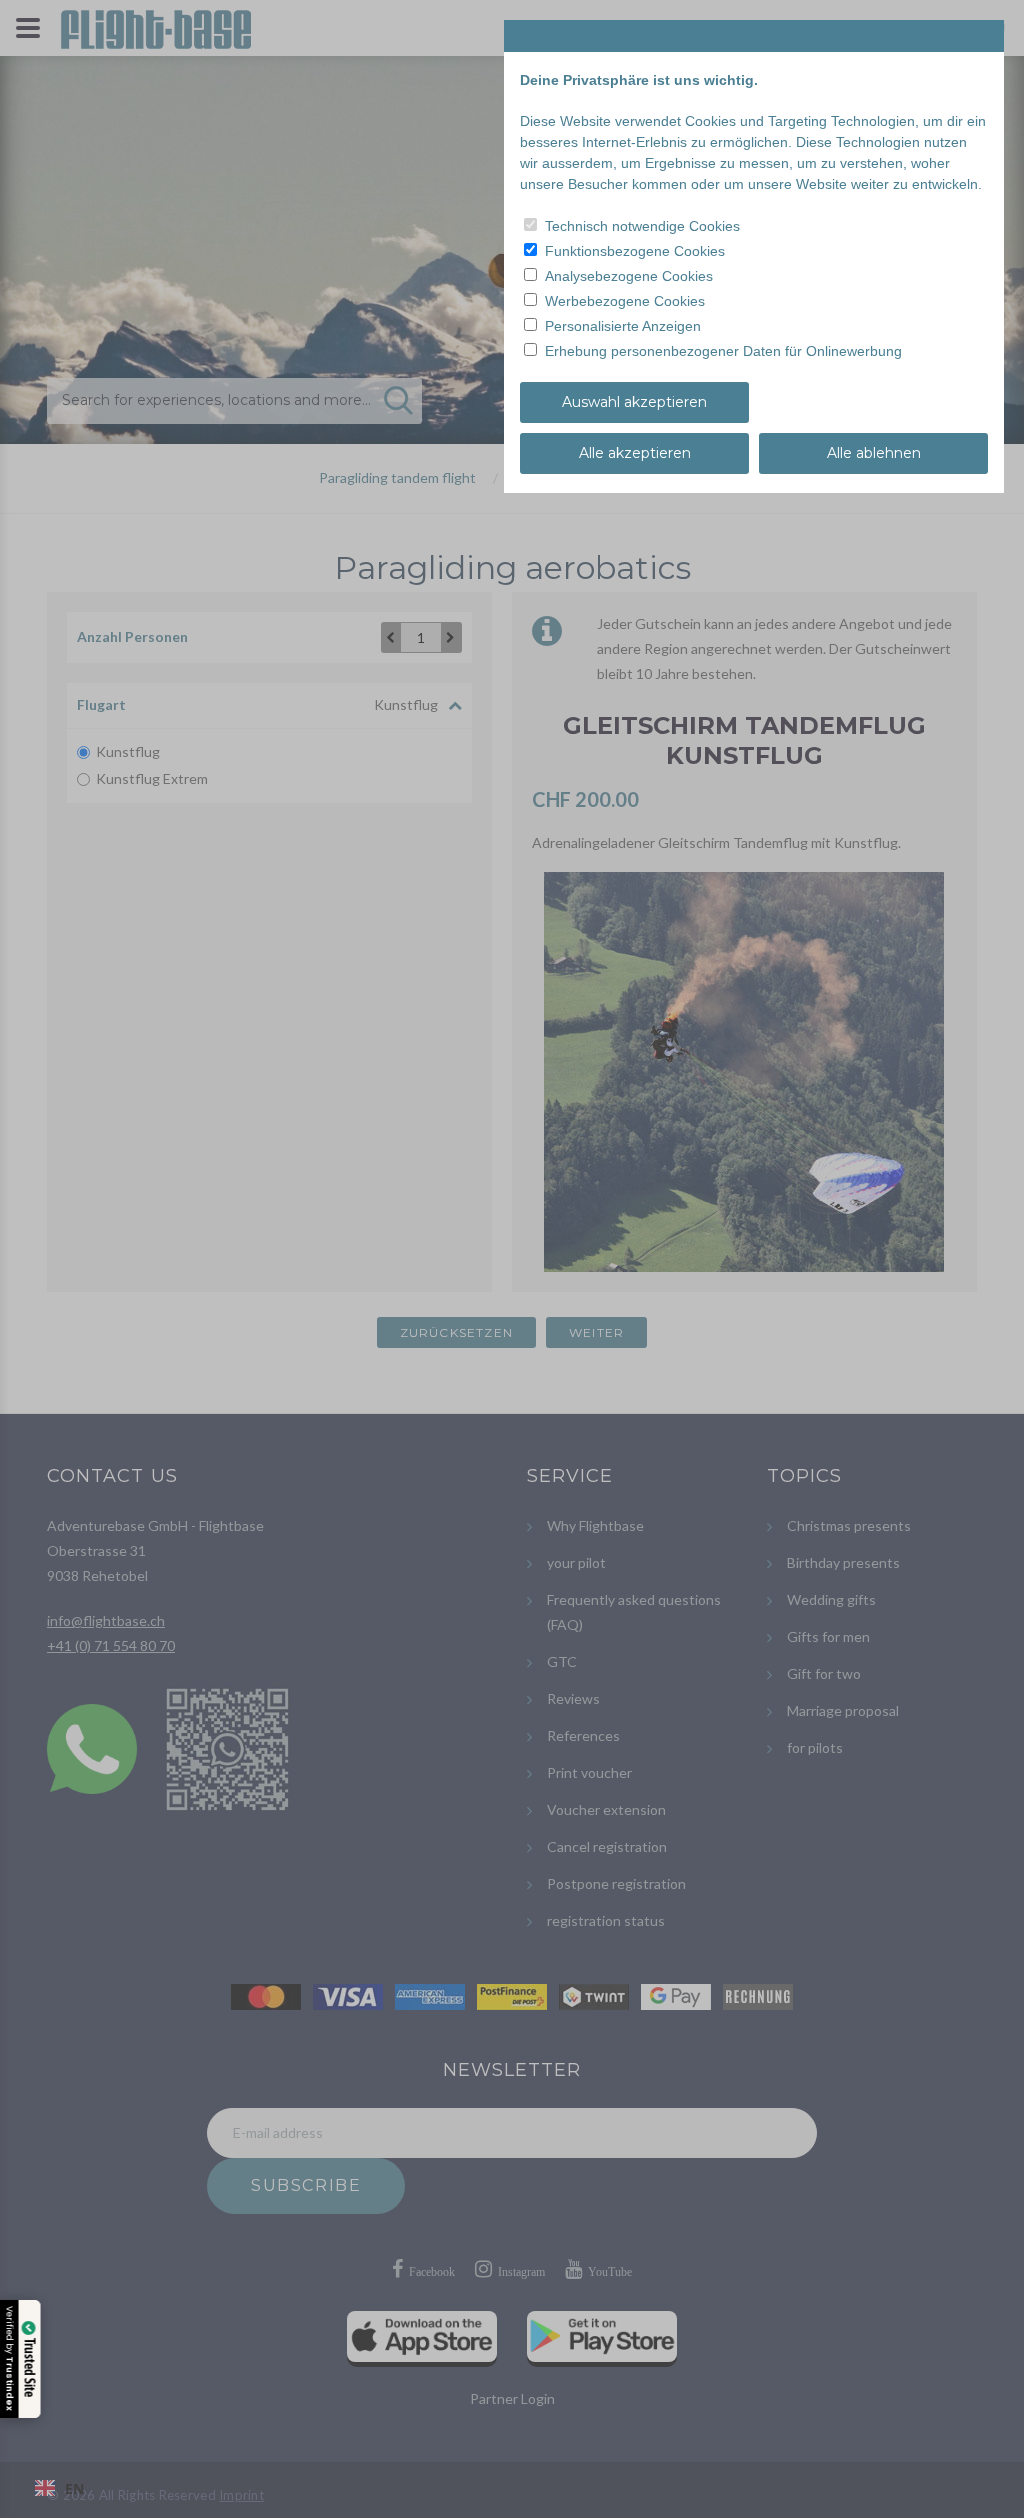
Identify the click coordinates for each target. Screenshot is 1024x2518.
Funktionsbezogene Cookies (635, 251)
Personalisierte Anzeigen (623, 326)
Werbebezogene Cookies (625, 301)
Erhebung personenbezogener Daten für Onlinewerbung (723, 351)
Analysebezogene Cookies (629, 276)
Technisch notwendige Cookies (642, 226)
